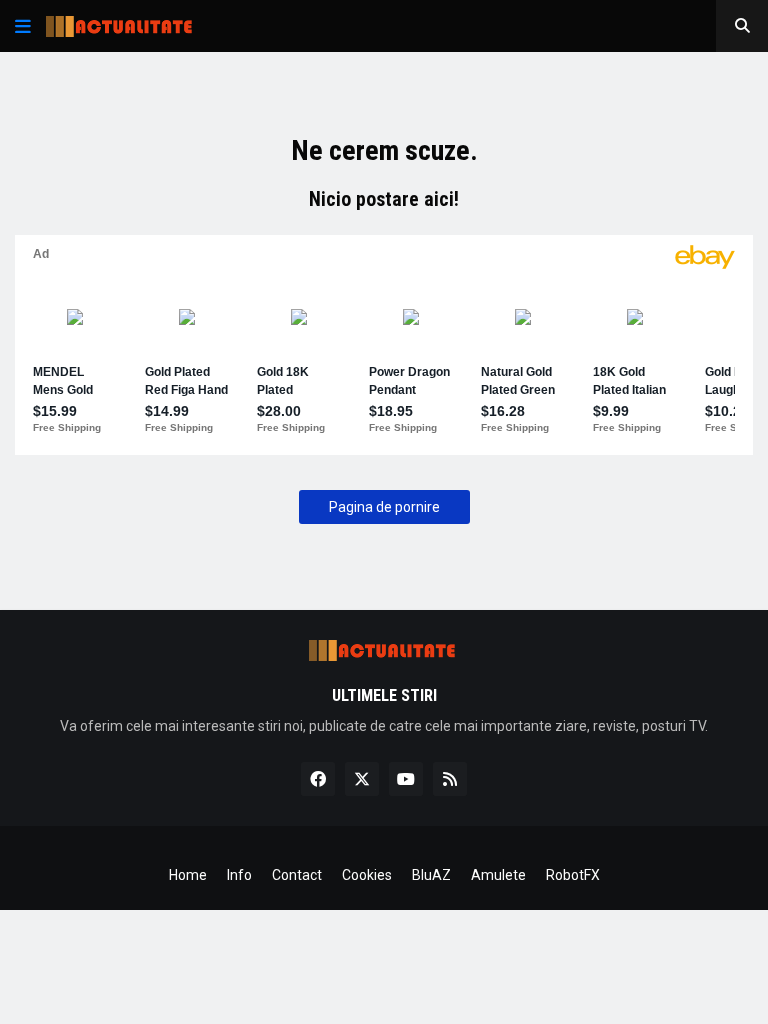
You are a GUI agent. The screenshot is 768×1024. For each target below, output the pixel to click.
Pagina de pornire (384, 507)
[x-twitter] (362, 779)
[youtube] (406, 779)
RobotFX (573, 875)
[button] (23, 26)
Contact (297, 875)
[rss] (450, 779)
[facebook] (318, 779)
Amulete (498, 875)
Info (239, 875)
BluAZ (431, 875)
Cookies (367, 875)
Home (188, 875)
